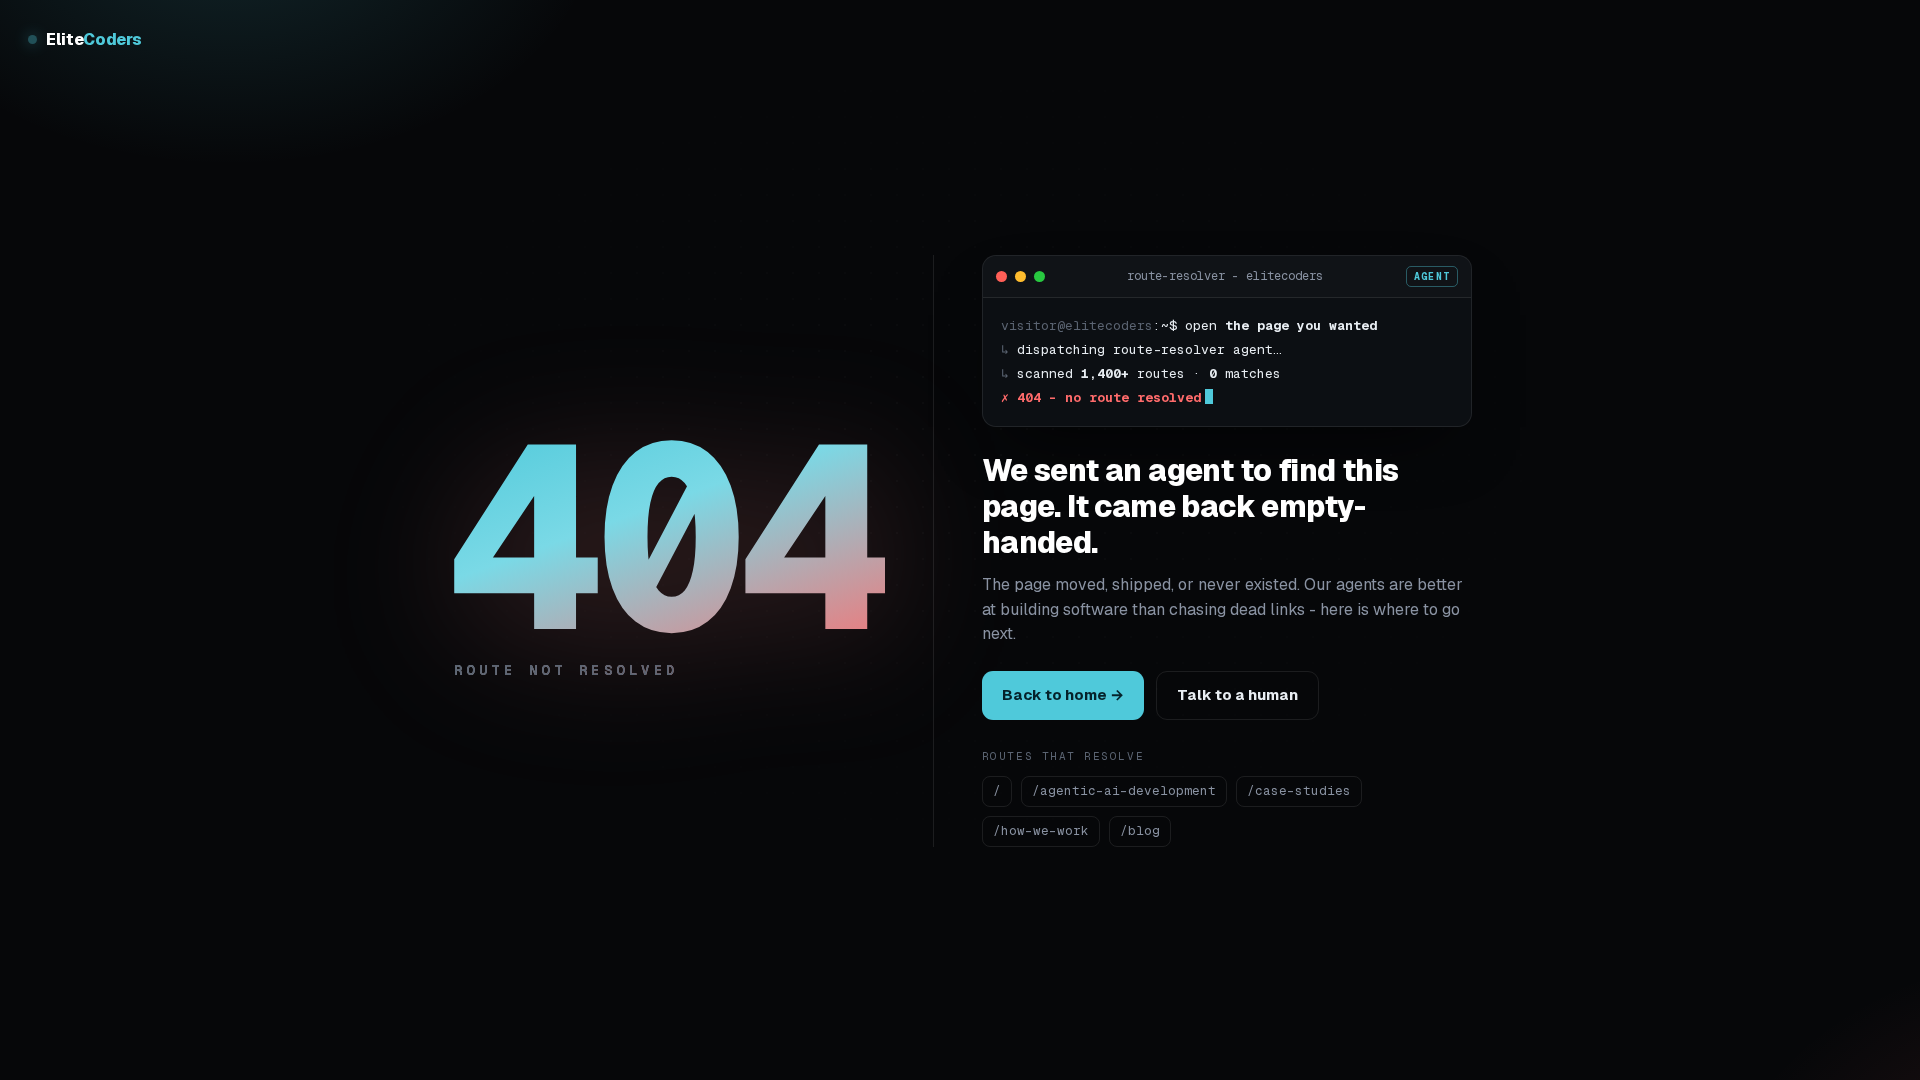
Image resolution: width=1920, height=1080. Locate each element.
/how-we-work (1041, 830)
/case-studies (1299, 790)
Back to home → (1063, 694)
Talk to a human (1237, 694)
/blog (1140, 830)
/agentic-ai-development (1124, 790)
